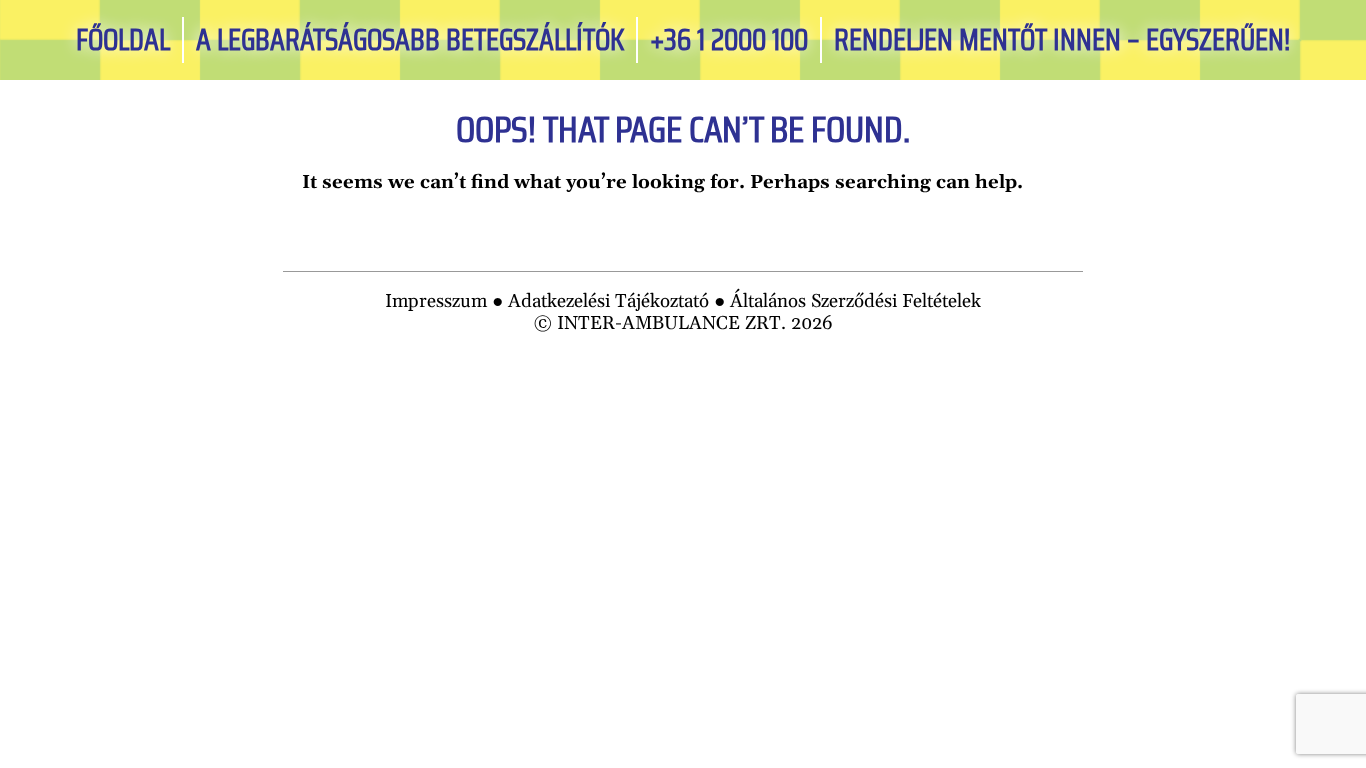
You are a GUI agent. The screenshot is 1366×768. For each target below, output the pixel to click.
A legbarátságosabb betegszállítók (410, 40)
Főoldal (123, 40)
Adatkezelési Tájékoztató (608, 301)
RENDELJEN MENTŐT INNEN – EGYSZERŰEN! (1062, 40)
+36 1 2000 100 (729, 40)
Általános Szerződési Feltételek (855, 301)
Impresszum (436, 301)
